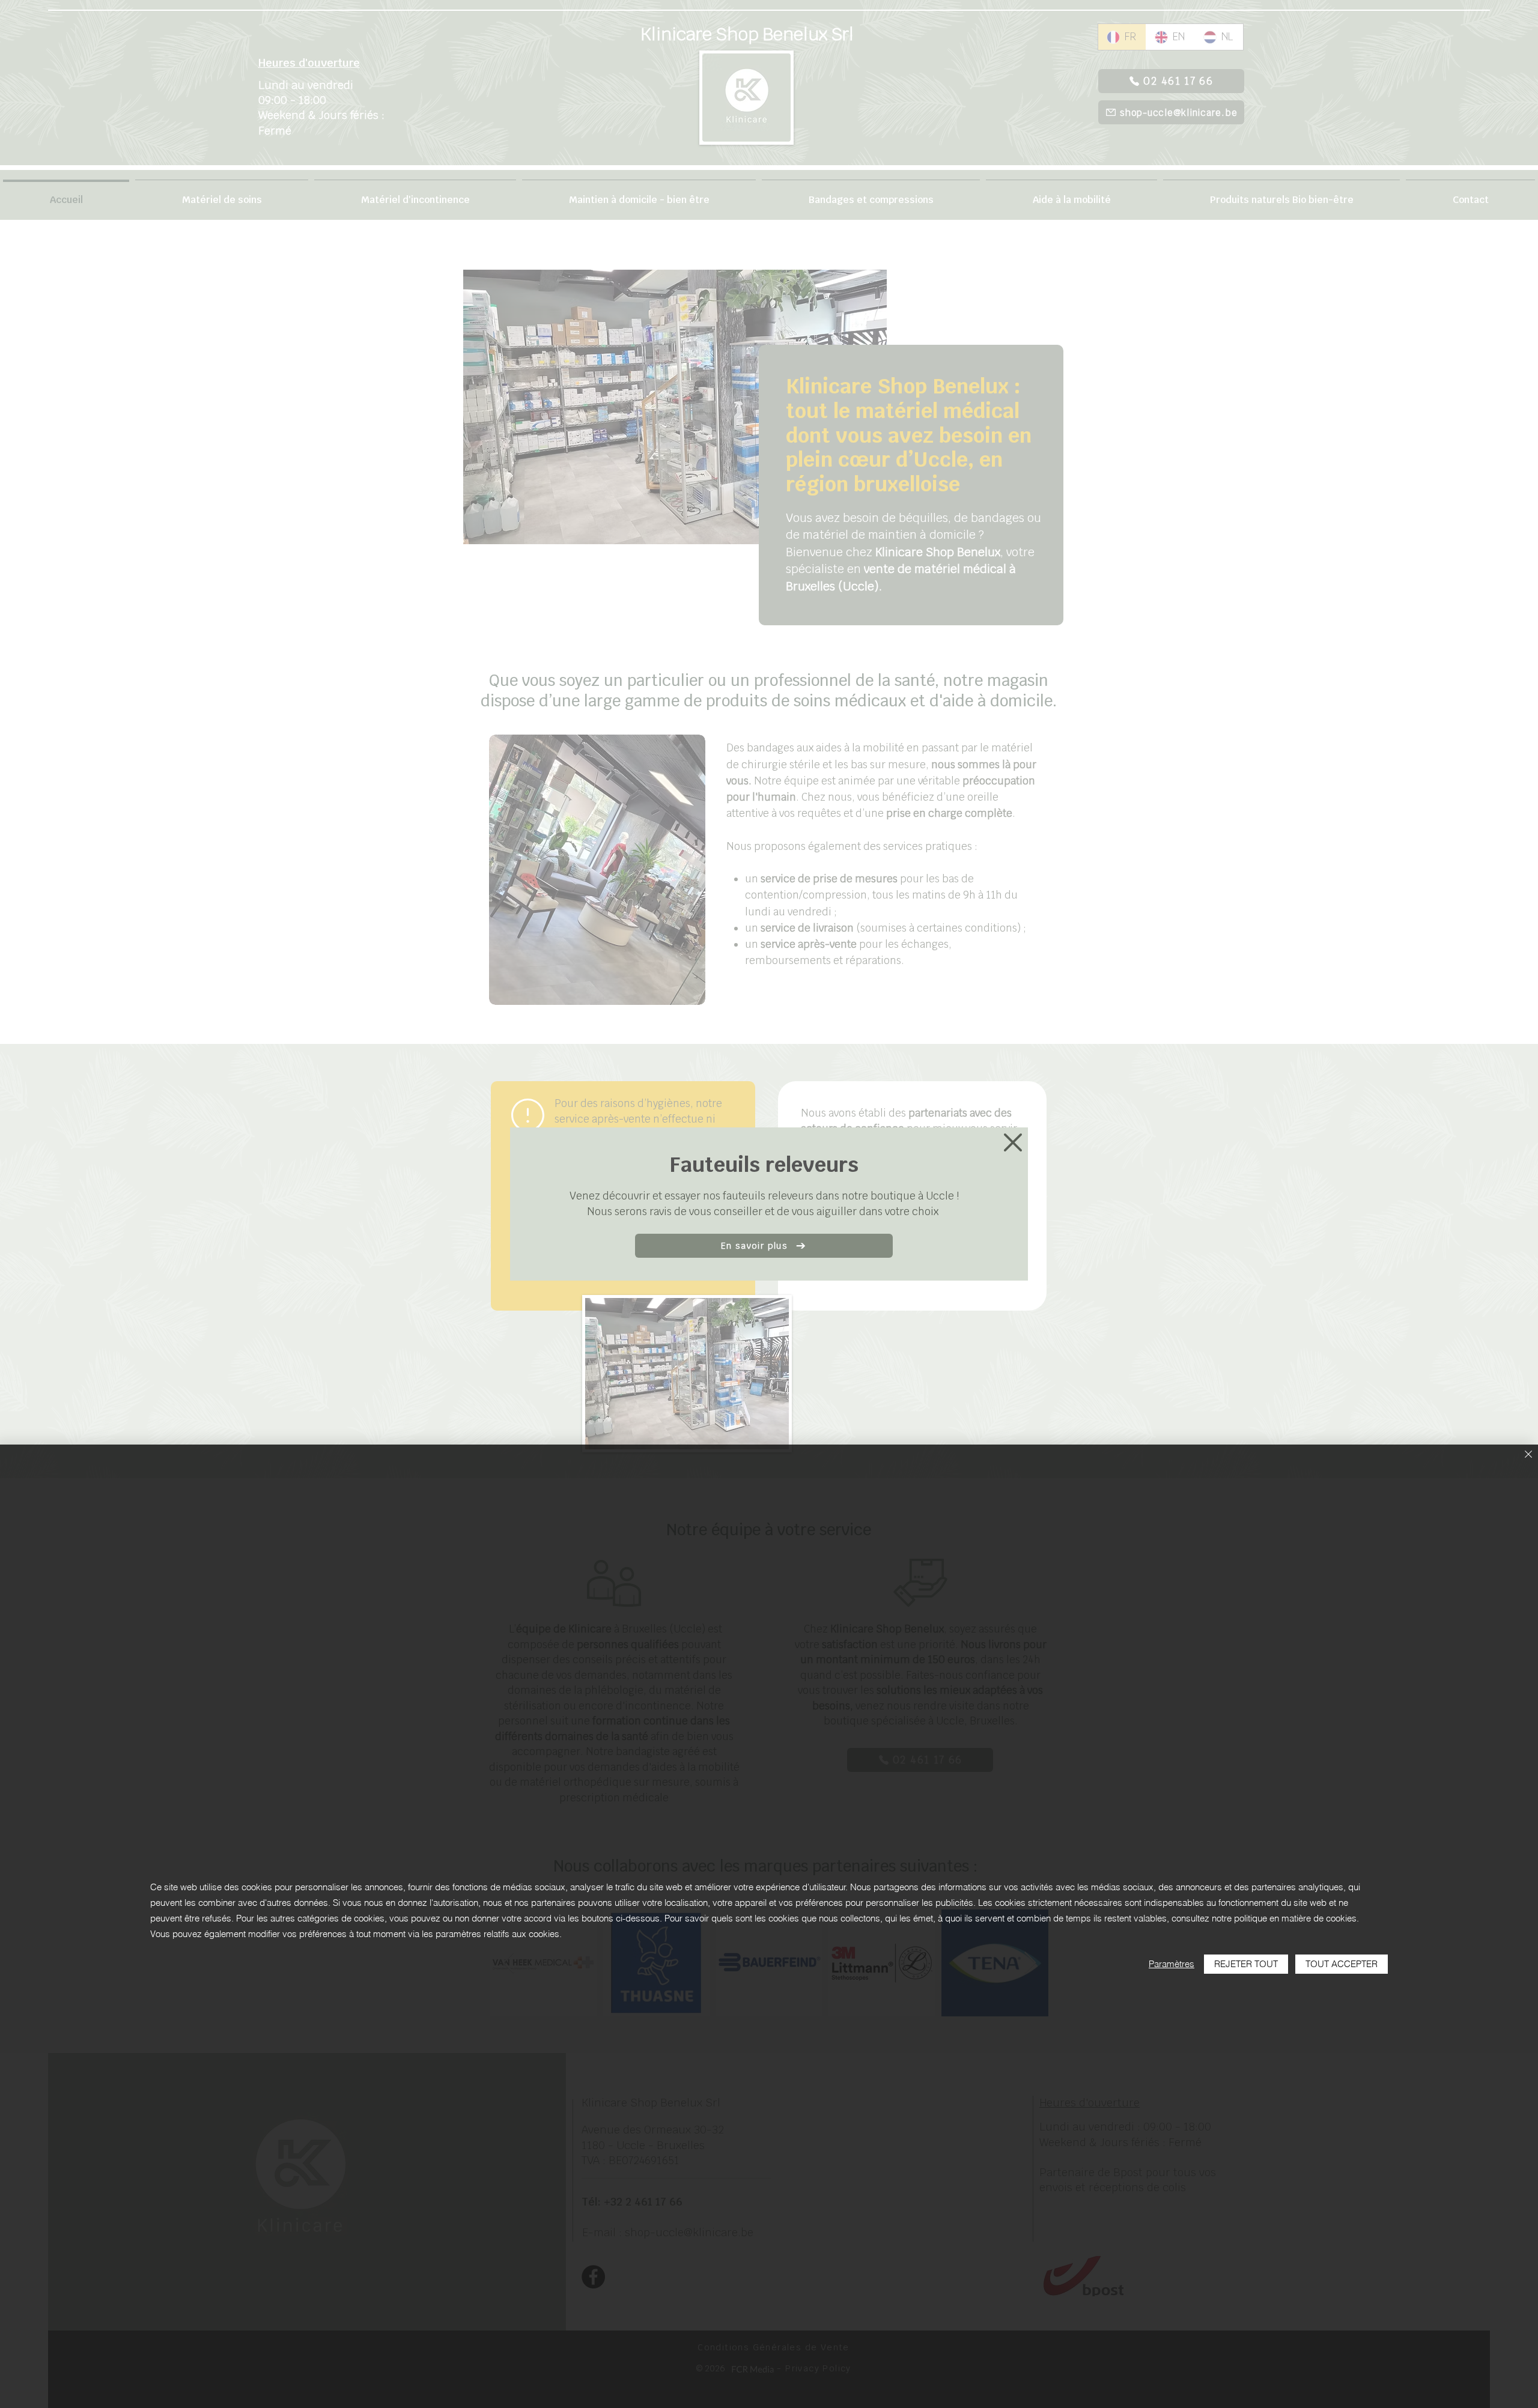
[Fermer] (1528, 1455)
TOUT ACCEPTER (1342, 1964)
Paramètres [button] (1172, 1964)
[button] (1013, 1142)
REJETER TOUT (1246, 1964)
